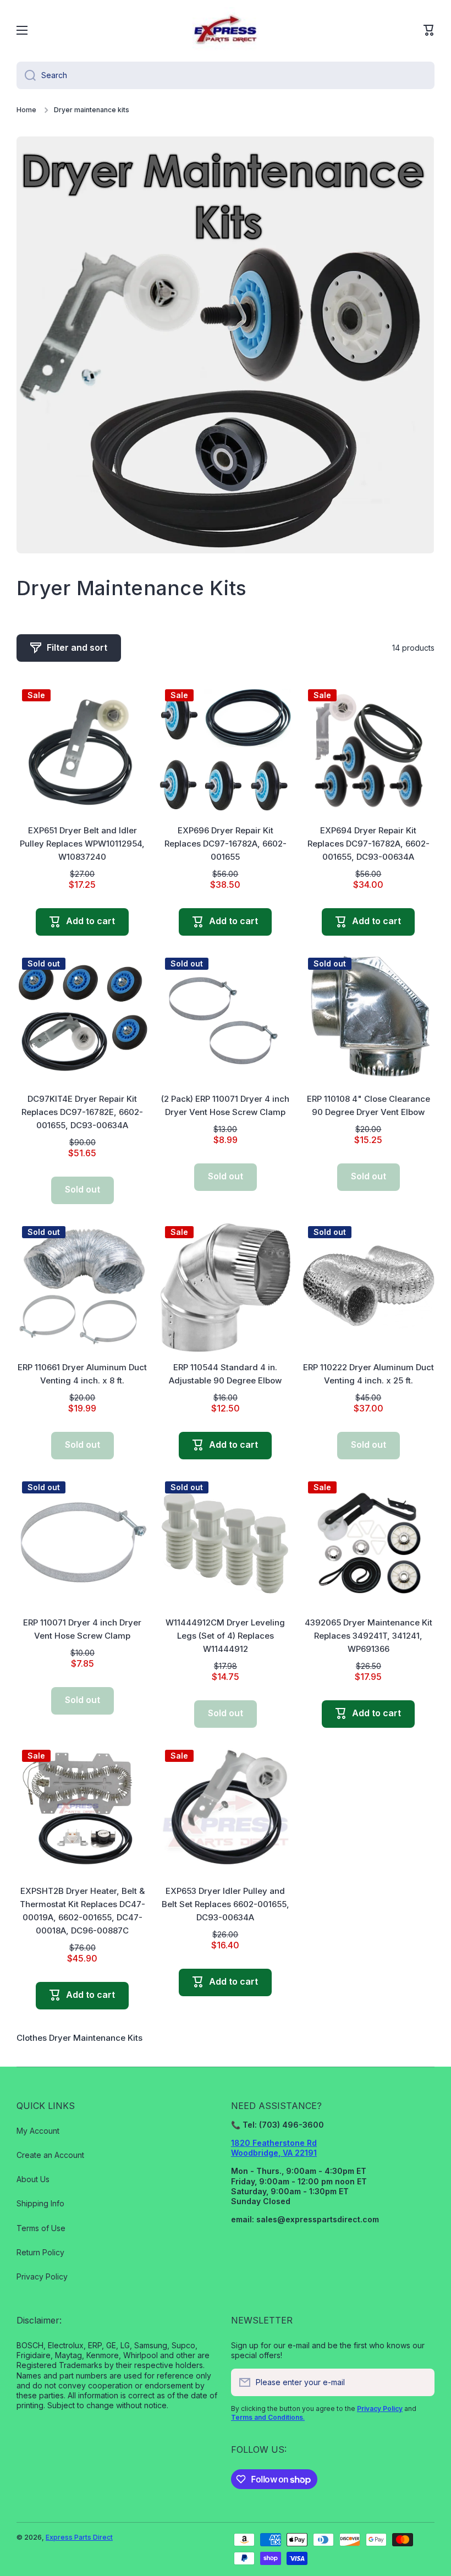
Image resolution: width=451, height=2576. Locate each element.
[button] (429, 30)
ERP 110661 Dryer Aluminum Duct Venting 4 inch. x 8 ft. (82, 1374)
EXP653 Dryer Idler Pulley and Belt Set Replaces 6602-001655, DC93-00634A (226, 1904)
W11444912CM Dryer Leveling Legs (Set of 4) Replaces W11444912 (225, 1636)
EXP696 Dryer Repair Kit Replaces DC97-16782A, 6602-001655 (226, 844)
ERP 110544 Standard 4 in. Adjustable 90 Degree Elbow (225, 1374)
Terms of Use (41, 2228)
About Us (33, 2179)
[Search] (26, 75)
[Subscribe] (421, 2382)
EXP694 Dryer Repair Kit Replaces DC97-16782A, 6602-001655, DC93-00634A (369, 844)
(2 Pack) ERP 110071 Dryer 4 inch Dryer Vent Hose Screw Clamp (225, 1105)
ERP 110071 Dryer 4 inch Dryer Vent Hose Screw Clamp (82, 1629)
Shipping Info (40, 2203)
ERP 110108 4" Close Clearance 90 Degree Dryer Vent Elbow (369, 1105)
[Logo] (226, 30)
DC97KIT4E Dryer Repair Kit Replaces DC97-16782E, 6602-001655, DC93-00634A (82, 1112)
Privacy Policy (42, 2276)
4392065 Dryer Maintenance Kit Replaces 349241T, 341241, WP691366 (369, 1636)
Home (26, 110)
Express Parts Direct (79, 2537)
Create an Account (50, 2155)
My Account (38, 2131)
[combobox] (226, 75)
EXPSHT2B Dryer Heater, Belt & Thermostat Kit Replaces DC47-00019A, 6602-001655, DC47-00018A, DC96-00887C (82, 1911)
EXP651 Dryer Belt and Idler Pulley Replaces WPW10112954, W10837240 (82, 844)
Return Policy (40, 2252)
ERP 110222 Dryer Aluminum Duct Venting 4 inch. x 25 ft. (369, 1374)
